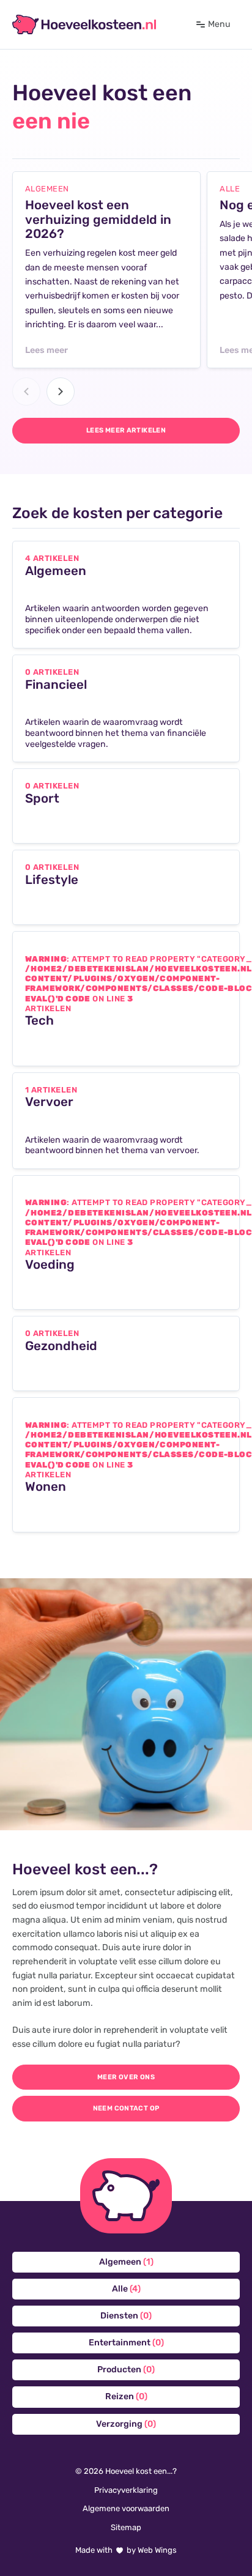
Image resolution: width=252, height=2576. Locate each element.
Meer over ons (126, 2077)
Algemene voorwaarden (126, 2508)
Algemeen (126, 2262)
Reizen (126, 2396)
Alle (126, 2289)
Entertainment (126, 2343)
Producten (126, 2370)
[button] (26, 392)
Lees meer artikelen (126, 430)
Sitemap (126, 2527)
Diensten (126, 2316)
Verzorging (126, 2424)
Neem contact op (126, 2108)
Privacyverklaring (126, 2490)
